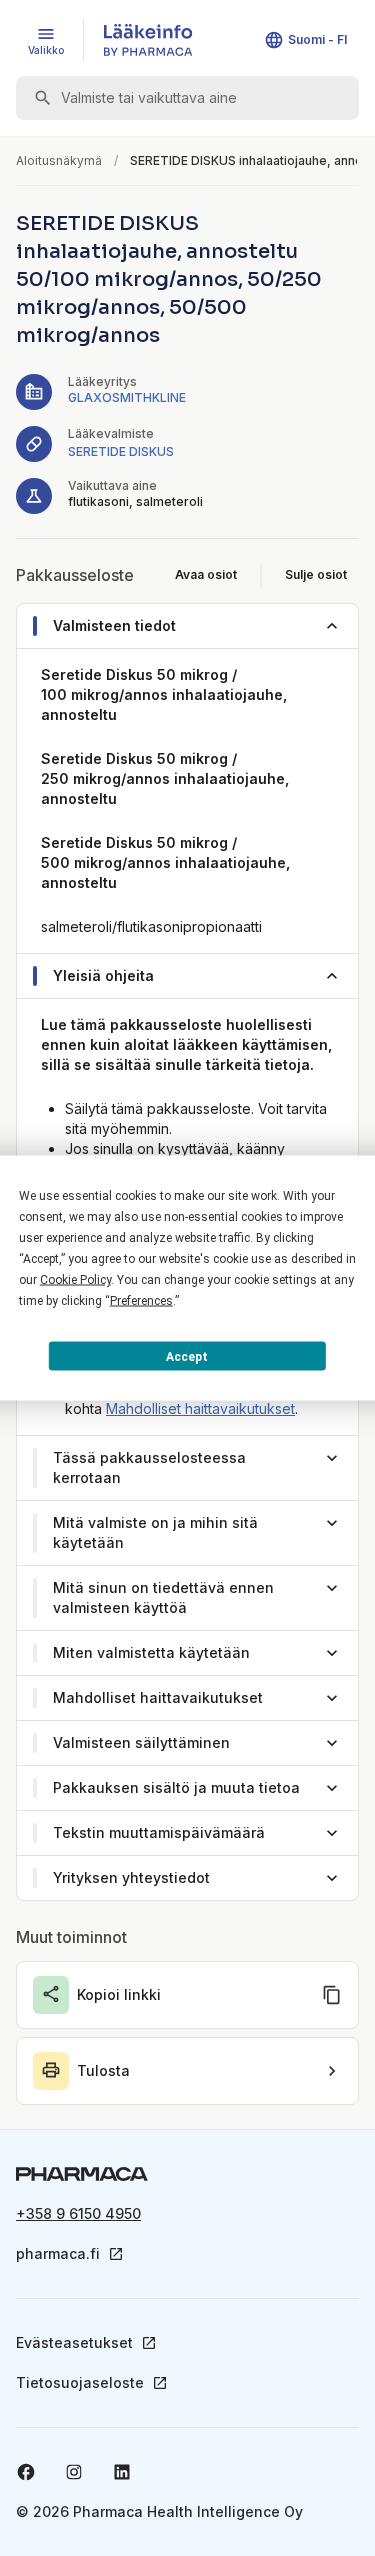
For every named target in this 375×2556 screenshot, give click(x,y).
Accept (187, 1356)
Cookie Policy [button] (75, 1280)
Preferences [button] (141, 1301)
